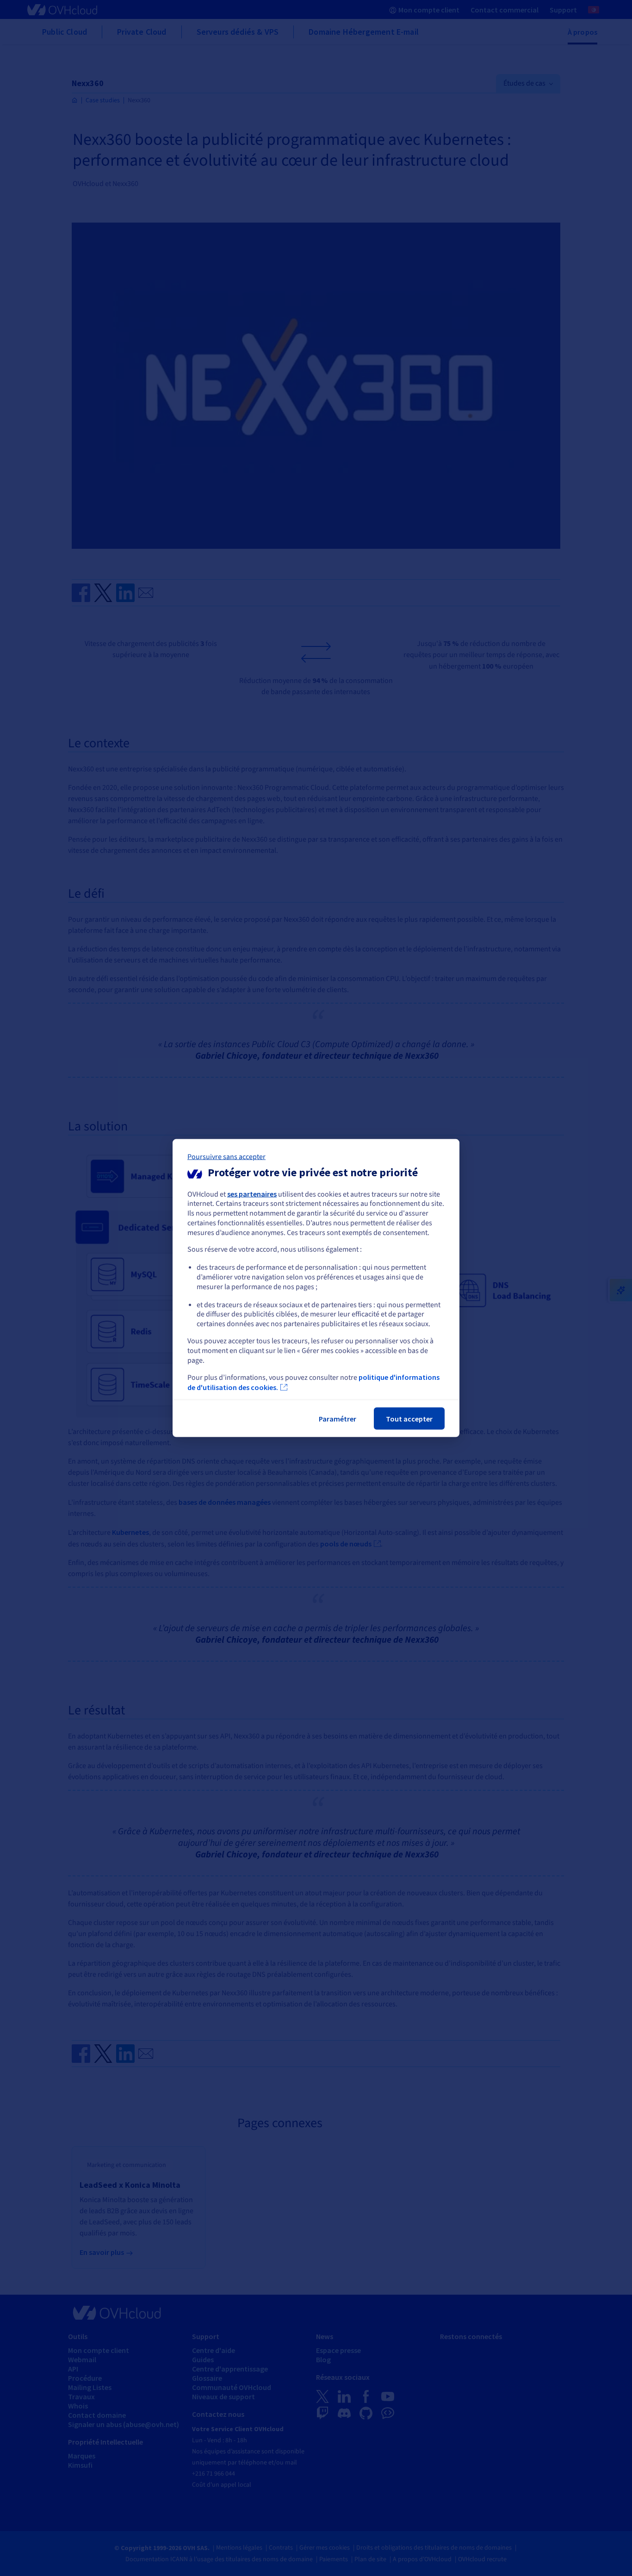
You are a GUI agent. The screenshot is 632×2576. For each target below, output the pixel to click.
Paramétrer (338, 1419)
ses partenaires (252, 1193)
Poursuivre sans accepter (226, 1156)
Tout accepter (409, 1419)
